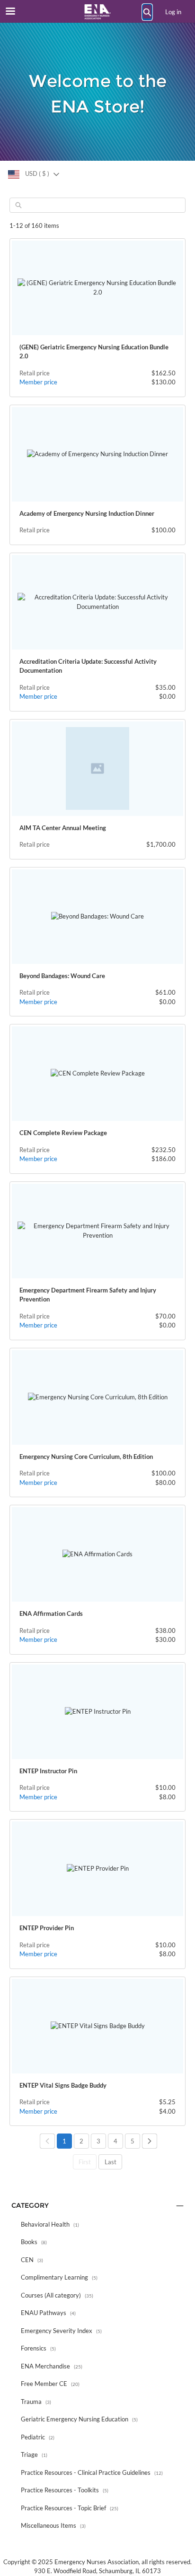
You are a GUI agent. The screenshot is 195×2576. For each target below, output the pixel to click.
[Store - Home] (97, 12)
